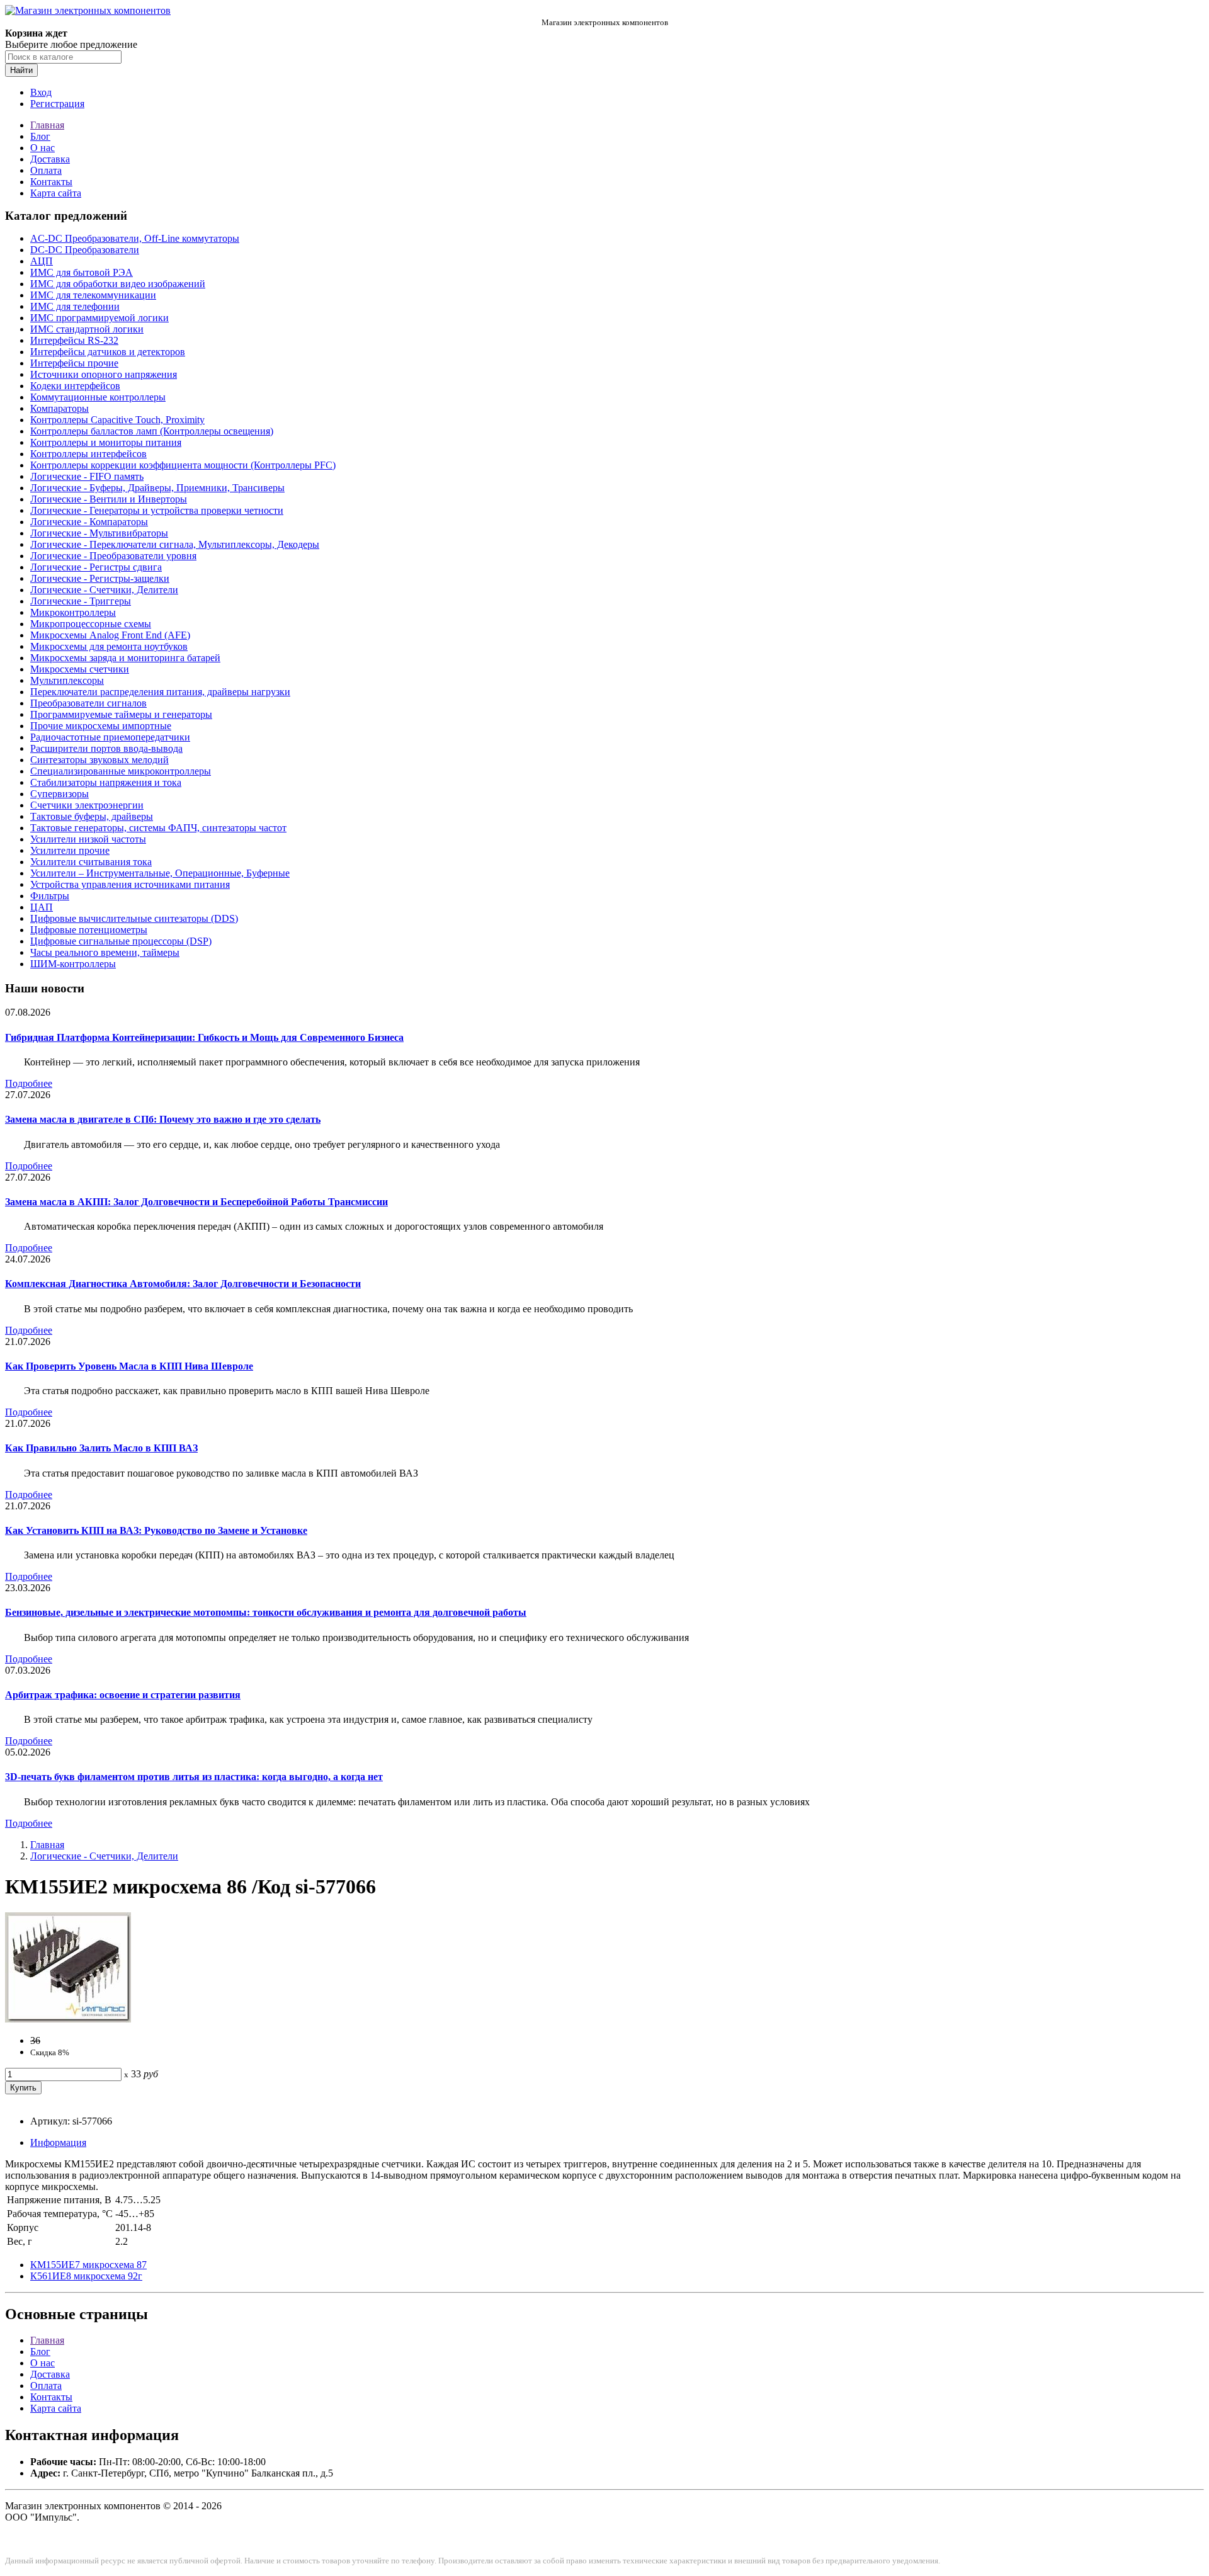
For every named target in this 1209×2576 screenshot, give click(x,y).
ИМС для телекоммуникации (93, 295)
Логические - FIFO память (87, 476)
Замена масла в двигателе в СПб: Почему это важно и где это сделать (163, 1119)
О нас (43, 148)
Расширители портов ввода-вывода (106, 748)
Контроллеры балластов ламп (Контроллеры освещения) (152, 431)
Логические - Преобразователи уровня (113, 556)
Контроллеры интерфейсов (88, 454)
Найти (21, 70)
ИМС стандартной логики (87, 329)
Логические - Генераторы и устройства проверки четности (157, 510)
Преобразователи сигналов (88, 703)
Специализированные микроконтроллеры (121, 771)
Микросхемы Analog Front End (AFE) (110, 635)
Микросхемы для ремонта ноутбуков (109, 646)
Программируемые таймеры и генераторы (121, 714)
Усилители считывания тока (91, 862)
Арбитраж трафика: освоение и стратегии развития (123, 1695)
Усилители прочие (70, 850)
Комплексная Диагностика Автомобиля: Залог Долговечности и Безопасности (183, 1284)
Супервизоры (60, 794)
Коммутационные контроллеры (98, 397)
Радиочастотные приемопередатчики (110, 737)
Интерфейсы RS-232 (74, 340)
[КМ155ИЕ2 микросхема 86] (68, 2019)
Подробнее (29, 1083)
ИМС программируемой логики (99, 318)
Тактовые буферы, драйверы (92, 816)
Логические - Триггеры (81, 601)
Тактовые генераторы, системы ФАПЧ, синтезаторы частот (158, 828)
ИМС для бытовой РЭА (82, 272)
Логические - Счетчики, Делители (104, 590)
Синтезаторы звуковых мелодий (99, 760)
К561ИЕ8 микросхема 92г (86, 2276)
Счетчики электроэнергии (87, 805)
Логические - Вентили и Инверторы (109, 499)
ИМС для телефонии (75, 306)
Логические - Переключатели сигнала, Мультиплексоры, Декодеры (175, 544)
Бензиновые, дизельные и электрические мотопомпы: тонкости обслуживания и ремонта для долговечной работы (266, 1612)
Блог (40, 136)
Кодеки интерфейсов (75, 386)
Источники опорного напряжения (104, 374)
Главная (47, 125)
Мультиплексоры (67, 680)
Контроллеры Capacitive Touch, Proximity (117, 420)
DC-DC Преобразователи (85, 250)
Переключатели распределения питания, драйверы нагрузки (160, 692)
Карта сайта (56, 193)
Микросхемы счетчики (80, 669)
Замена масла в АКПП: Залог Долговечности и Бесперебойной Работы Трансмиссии (196, 1202)
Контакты (51, 182)
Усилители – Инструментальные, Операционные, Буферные (160, 873)
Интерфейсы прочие (74, 363)
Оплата (46, 170)
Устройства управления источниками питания (130, 884)
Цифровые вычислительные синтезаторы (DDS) (134, 918)
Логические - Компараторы (89, 522)
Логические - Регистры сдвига (96, 567)
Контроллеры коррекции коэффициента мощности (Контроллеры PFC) (183, 465)
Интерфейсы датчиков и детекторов (108, 352)
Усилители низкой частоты (88, 839)
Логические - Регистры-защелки (100, 578)
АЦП (42, 261)
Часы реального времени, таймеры (105, 952)
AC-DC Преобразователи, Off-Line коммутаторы (135, 238)
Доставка (50, 159)
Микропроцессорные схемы (91, 624)
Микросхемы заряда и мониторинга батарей (125, 658)
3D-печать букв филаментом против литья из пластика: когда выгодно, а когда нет (194, 1777)
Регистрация (57, 104)
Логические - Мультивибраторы (99, 533)
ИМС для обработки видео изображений (118, 284)
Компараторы (60, 408)
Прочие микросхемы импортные (101, 726)
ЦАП (42, 907)
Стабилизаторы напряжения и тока (106, 782)
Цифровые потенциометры (89, 930)
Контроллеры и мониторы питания (106, 442)
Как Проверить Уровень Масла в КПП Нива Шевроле (129, 1366)
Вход (41, 92)
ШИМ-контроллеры (73, 964)
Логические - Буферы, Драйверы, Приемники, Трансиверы (157, 488)
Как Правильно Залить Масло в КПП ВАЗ (101, 1448)
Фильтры (50, 896)
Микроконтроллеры (73, 612)
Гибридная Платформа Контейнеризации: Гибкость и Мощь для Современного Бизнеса (204, 1037)
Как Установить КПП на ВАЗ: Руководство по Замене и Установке (156, 1530)
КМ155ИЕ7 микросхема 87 (88, 2265)
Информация (58, 2142)
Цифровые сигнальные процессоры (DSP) (121, 941)
